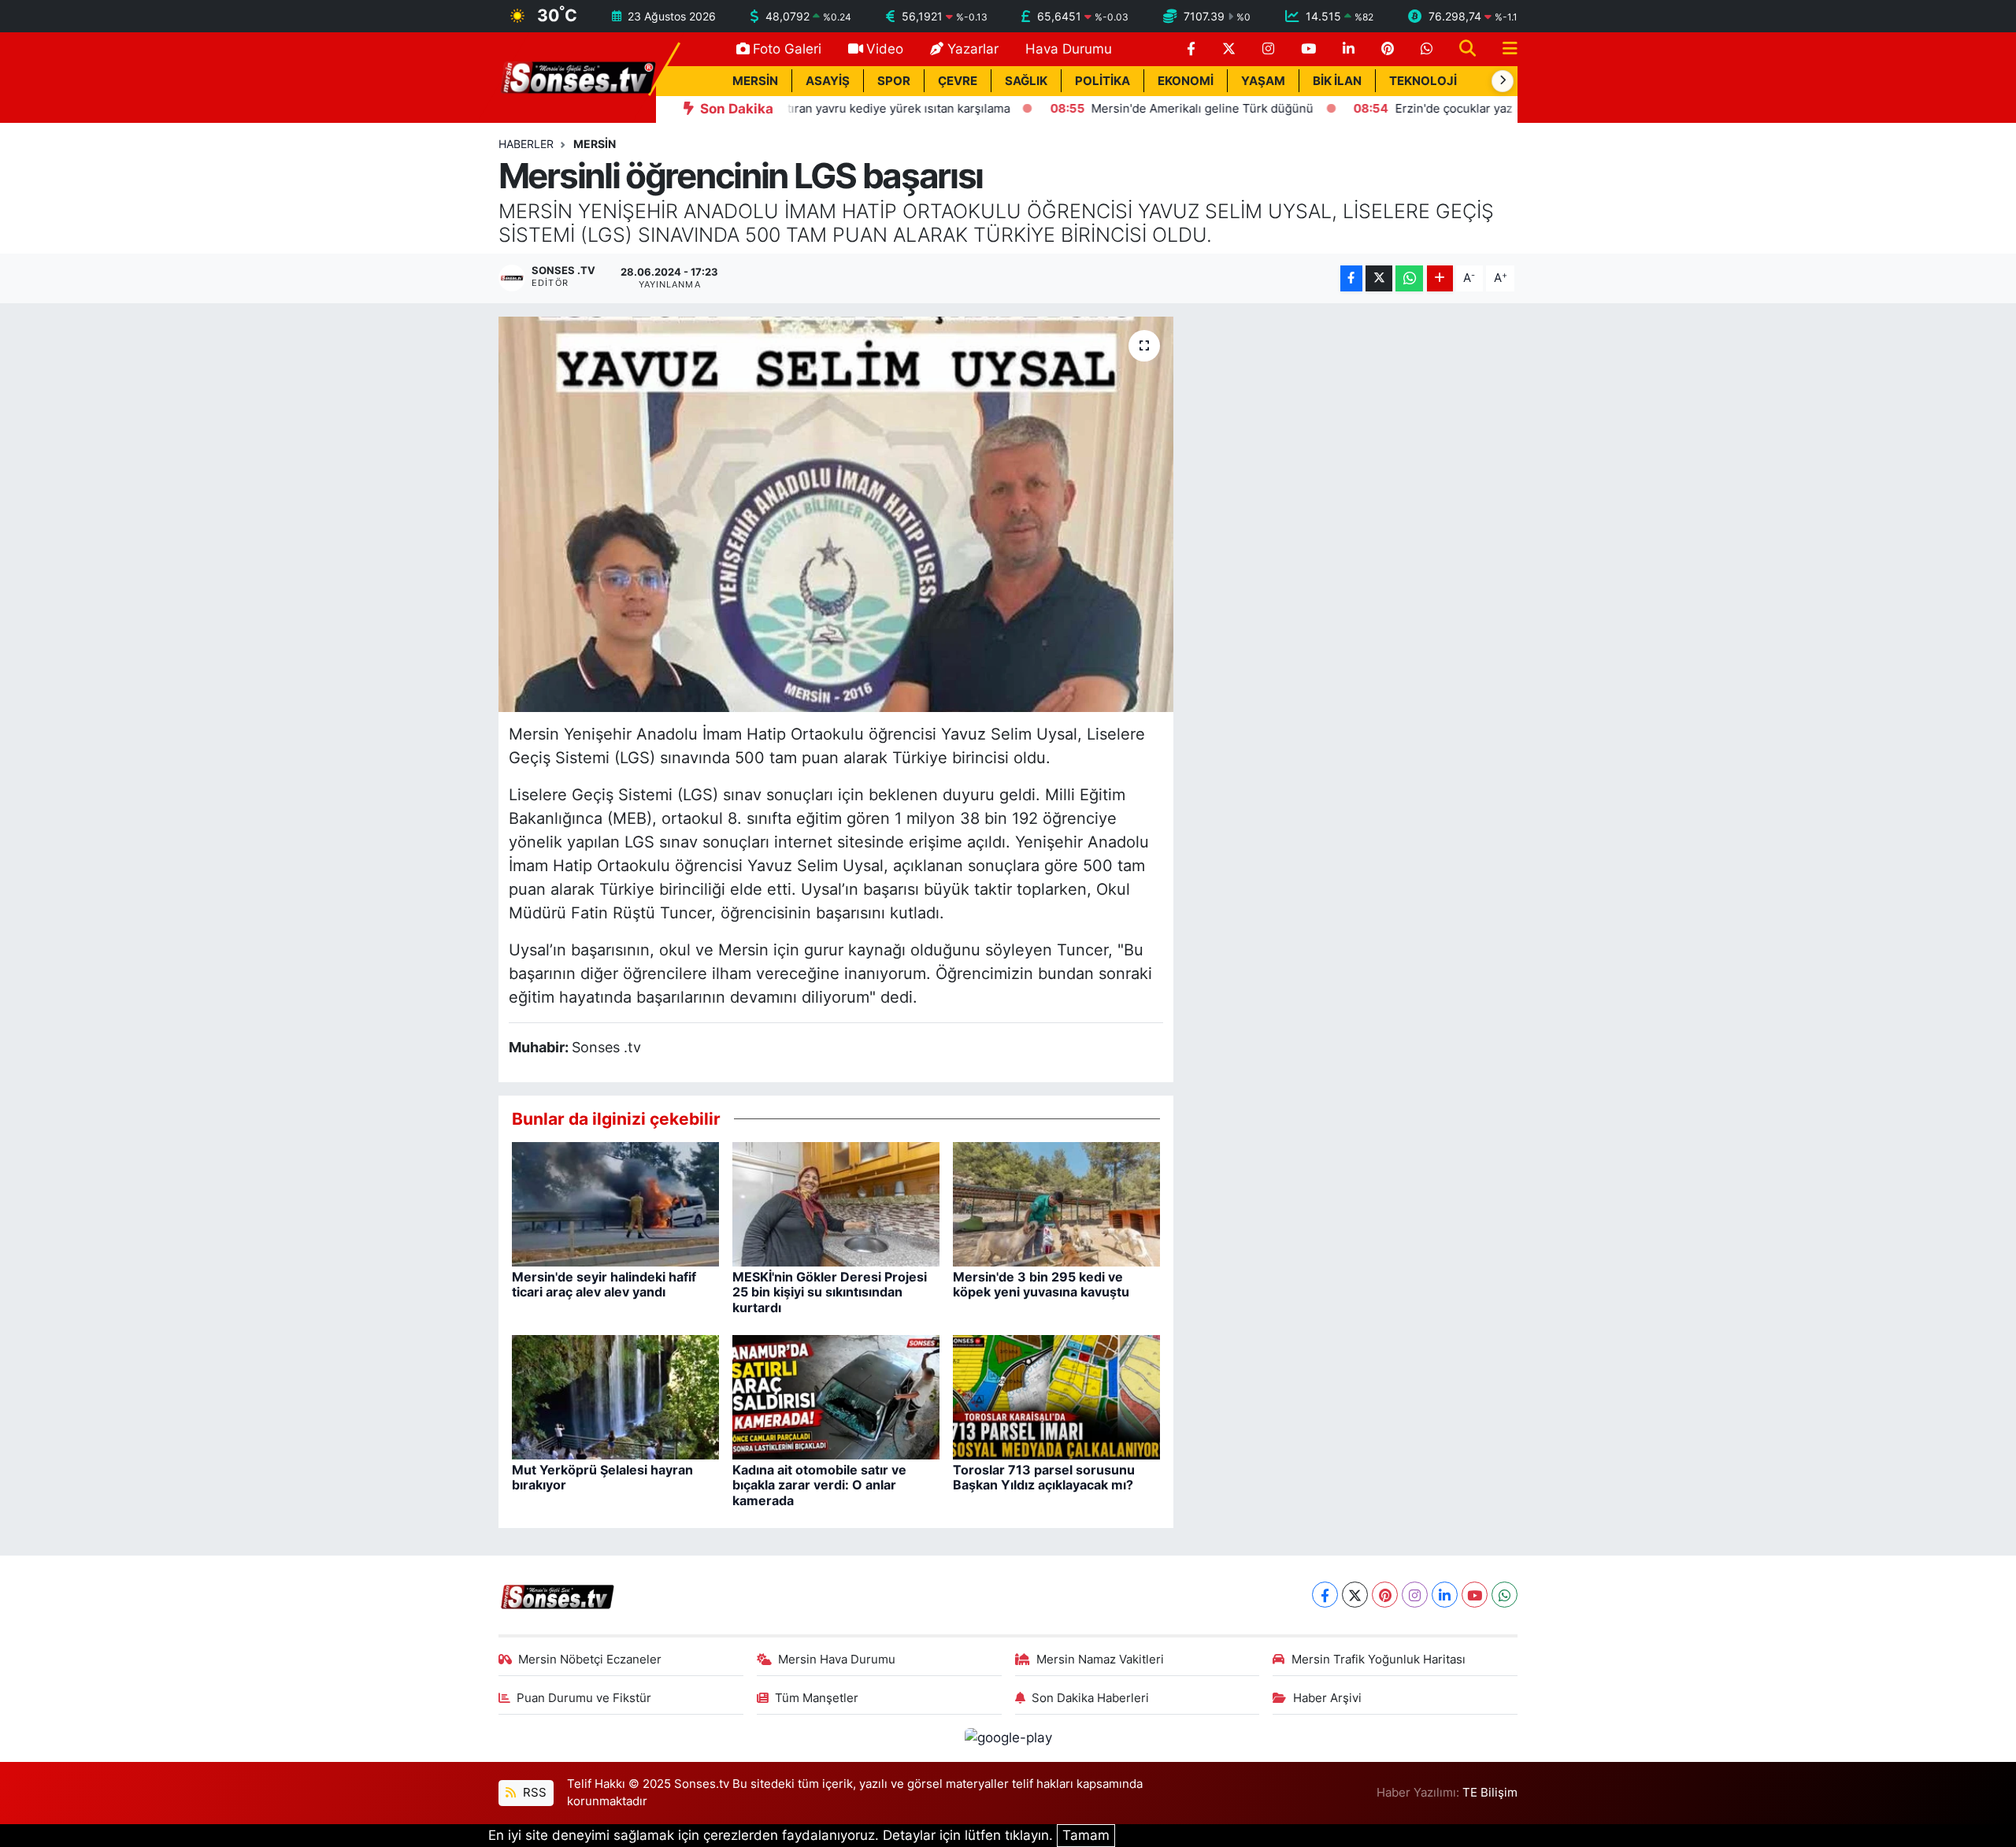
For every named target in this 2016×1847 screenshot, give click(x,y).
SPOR (894, 81)
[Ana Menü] (1503, 49)
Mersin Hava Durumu (837, 1660)
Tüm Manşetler (817, 1698)
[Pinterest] (1385, 1595)
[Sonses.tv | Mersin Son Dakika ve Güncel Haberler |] (577, 76)
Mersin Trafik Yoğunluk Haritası (1379, 1660)
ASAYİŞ (828, 81)
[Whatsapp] (1505, 1595)
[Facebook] (1325, 1595)
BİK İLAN (1337, 81)
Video (885, 49)
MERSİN (755, 81)
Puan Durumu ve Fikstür (584, 1698)
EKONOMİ (1186, 81)
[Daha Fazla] (1440, 278)
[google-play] (1008, 1738)
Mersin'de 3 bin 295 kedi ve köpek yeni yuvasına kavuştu (1041, 1284)
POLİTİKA (1102, 81)
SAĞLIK (1026, 81)
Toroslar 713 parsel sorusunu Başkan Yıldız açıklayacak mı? (1044, 1477)
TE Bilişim (1490, 1793)
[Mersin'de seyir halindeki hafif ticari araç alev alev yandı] (615, 1204)
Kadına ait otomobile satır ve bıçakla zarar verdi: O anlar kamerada (819, 1485)
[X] (1355, 1595)
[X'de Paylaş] (1379, 278)
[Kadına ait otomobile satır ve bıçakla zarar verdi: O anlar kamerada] (836, 1396)
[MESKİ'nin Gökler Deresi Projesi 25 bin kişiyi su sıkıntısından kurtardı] (836, 1204)
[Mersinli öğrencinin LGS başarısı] (836, 514)
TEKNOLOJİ (1423, 81)
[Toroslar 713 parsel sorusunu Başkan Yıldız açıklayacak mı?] (1056, 1396)
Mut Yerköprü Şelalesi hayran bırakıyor (602, 1477)
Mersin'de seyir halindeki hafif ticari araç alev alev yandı (604, 1284)
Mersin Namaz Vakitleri (1100, 1660)
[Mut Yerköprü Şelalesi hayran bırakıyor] (615, 1396)
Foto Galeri (787, 49)
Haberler (526, 144)
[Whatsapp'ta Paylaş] (1409, 278)
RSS (533, 1793)
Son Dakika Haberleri (1090, 1698)
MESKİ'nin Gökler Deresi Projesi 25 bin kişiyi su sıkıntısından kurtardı (830, 1292)
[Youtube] (1475, 1595)
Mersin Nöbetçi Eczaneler (590, 1660)
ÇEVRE (958, 81)
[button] (1503, 81)
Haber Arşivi (1327, 1698)
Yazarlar (973, 49)
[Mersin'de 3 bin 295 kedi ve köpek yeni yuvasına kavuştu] (1056, 1204)
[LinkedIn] (1445, 1595)
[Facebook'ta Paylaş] (1351, 278)
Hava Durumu (1069, 49)
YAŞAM (1263, 81)
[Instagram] (1415, 1595)
